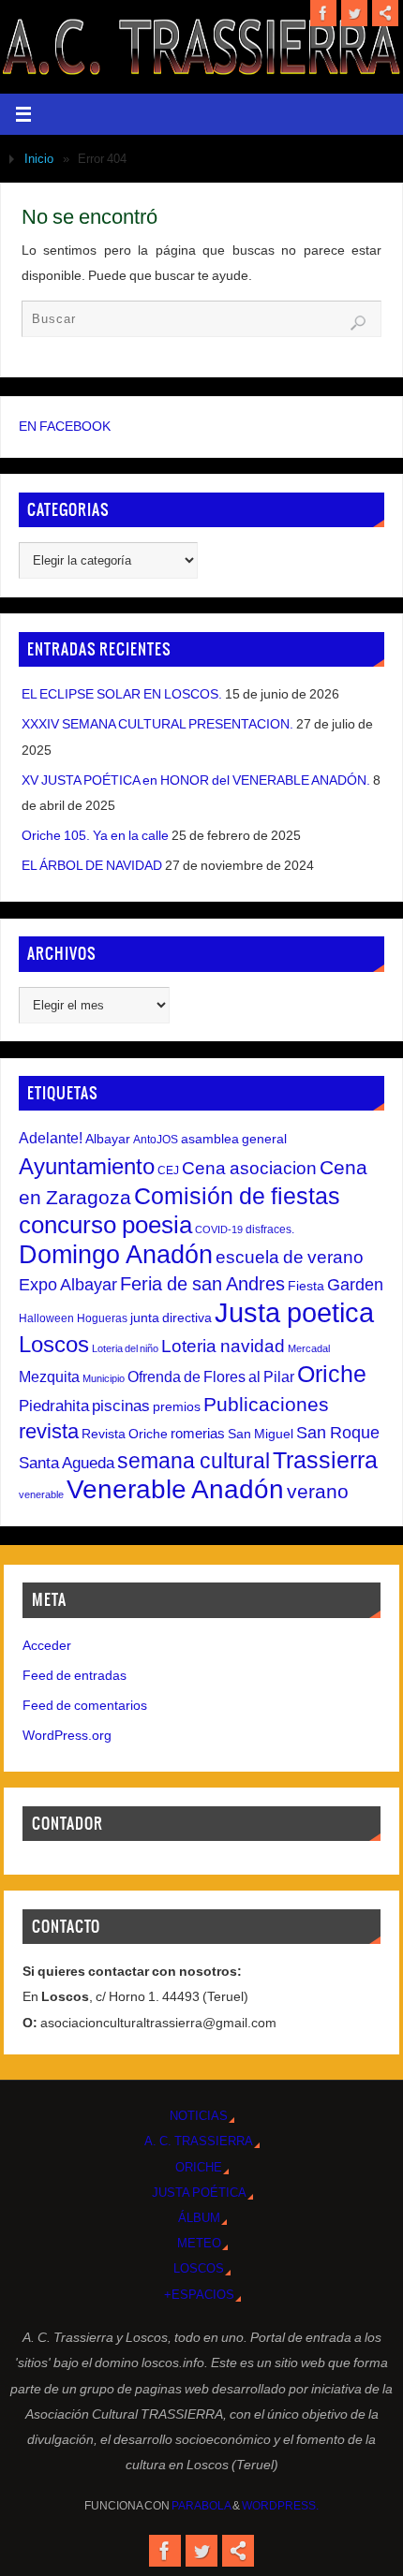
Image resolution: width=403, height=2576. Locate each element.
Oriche (332, 1374)
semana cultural (194, 1461)
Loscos (54, 1344)
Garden (355, 1285)
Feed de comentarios (85, 1705)
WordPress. (280, 2506)
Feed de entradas (75, 1675)
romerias (198, 1433)
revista (49, 1432)
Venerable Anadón (175, 1489)
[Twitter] (354, 13)
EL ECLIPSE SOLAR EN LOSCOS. (122, 694)
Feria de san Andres (202, 1284)
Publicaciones (266, 1404)
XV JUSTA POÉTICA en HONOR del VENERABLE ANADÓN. (196, 780)
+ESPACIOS (199, 2295)
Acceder (47, 1645)
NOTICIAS (199, 2116)
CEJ (168, 1170)
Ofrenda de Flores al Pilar (211, 1376)
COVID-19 (219, 1229)
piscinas (121, 1406)
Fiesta (306, 1286)
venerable (41, 1494)
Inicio (39, 159)
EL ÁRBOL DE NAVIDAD (92, 865)
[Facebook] (323, 13)
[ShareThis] (385, 13)
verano (318, 1491)
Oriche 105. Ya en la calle (95, 835)
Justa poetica (294, 1312)
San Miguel (261, 1434)
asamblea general (234, 1139)
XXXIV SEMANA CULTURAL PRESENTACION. (157, 724)
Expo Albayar (68, 1285)
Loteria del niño (125, 1348)
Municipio (104, 1378)
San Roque (338, 1433)
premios (177, 1406)
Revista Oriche (125, 1434)
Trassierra (325, 1460)
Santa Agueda (67, 1463)
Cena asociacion (249, 1168)
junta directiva (171, 1317)
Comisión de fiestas (237, 1196)
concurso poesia (105, 1225)
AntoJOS (156, 1140)
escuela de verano (290, 1257)
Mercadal (309, 1348)
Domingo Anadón (116, 1255)
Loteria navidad (223, 1346)
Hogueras (102, 1318)
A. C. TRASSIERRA (199, 2141)
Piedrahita (54, 1406)
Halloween (46, 1318)
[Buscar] (358, 323)
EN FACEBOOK (65, 426)
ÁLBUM (199, 2218)
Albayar (108, 1139)
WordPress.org (67, 1735)
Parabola (201, 2506)
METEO (199, 2243)
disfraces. (270, 1229)
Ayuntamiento (87, 1166)
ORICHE (199, 2167)
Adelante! (51, 1138)
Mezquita (49, 1376)
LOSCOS (199, 2268)
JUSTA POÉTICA (199, 2193)
